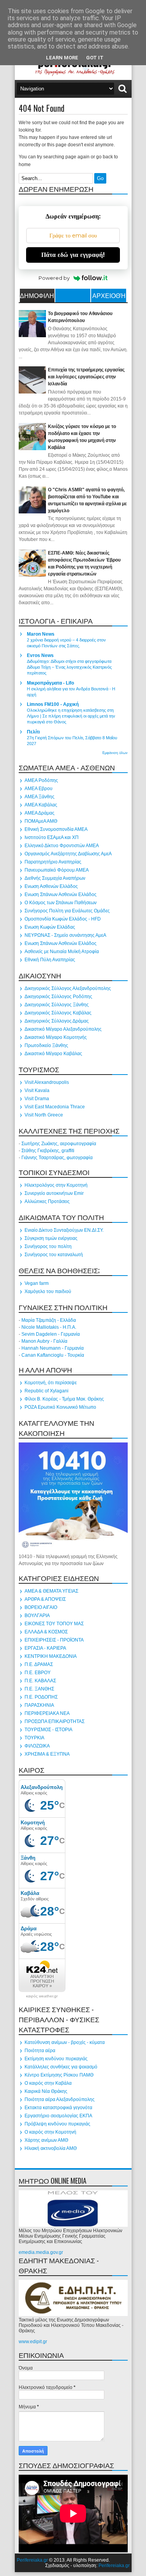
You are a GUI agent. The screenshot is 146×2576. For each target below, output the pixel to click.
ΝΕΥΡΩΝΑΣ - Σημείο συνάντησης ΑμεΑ (65, 935)
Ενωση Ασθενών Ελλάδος (51, 886)
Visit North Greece (44, 1115)
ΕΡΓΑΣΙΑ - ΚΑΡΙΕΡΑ (45, 1648)
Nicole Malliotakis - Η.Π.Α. (49, 1327)
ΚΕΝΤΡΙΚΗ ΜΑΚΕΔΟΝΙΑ (51, 1656)
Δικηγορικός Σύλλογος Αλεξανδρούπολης (68, 988)
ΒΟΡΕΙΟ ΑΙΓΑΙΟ (41, 1607)
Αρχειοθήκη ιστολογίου (109, 296)
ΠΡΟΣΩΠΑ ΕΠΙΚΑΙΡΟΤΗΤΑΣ (55, 1721)
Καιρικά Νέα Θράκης (46, 2091)
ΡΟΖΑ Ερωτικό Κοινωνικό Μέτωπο (60, 1407)
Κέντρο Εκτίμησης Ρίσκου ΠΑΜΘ (59, 2075)
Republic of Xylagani (47, 1391)
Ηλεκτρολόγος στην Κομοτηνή (56, 1185)
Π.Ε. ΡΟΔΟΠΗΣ (41, 1697)
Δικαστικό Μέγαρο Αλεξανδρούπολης (63, 1029)
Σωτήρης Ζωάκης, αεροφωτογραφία (59, 1144)
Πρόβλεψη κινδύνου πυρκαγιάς (57, 2124)
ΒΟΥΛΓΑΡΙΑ (37, 1616)
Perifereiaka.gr (32, 2560)
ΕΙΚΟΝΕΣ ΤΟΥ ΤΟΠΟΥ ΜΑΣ (54, 1624)
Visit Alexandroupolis (47, 1082)
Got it (95, 58)
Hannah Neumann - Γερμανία (53, 1348)
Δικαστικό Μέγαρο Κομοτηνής (56, 1037)
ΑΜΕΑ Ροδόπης (41, 780)
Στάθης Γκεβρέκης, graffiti (48, 1151)
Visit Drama (37, 1099)
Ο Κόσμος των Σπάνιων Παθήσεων (61, 903)
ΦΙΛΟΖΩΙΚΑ (37, 1746)
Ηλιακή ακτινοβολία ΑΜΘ (51, 2148)
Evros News (40, 655)
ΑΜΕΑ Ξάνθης (40, 797)
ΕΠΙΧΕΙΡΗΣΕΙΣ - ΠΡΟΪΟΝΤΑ (54, 1640)
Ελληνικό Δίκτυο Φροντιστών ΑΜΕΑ (62, 846)
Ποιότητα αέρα (40, 2051)
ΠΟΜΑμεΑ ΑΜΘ (41, 821)
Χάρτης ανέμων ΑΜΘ (46, 2140)
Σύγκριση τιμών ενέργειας (51, 1238)
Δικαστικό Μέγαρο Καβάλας (53, 1054)
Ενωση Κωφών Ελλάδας (50, 927)
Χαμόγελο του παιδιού (48, 1291)
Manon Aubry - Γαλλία (44, 1341)
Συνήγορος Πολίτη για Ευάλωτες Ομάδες (67, 911)
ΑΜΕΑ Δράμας (40, 813)
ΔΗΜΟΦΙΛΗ (37, 295)
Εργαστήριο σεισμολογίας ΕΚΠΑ (58, 2116)
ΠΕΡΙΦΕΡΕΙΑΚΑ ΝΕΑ (47, 1713)
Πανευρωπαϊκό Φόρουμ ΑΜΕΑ (57, 870)
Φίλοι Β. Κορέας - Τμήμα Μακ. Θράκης (64, 1399)
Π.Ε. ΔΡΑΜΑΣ (39, 1664)
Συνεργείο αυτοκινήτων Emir (54, 1193)
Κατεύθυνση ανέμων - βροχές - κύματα (65, 2042)
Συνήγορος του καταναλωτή (54, 1255)
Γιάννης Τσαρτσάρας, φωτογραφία (57, 1158)
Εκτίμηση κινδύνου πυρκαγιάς (56, 2059)
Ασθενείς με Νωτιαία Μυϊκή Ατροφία (62, 952)
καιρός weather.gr (42, 1996)
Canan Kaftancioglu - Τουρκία (53, 1355)
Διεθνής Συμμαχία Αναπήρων (55, 878)
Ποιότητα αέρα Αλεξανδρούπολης (60, 2099)
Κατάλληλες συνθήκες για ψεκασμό (61, 2067)
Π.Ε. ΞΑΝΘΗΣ (39, 1689)
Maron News (41, 634)
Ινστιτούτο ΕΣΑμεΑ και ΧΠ (52, 837)
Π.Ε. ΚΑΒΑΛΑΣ (40, 1681)
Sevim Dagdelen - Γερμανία (51, 1334)
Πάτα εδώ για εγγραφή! (73, 255)
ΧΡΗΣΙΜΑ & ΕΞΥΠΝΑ (47, 1754)
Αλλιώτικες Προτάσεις (47, 1201)
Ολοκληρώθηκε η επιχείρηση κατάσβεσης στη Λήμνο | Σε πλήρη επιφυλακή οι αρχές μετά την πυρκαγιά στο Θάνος (71, 716)
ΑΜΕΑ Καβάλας (41, 805)
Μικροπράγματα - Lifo (50, 683)
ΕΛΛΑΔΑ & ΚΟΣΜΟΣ (46, 1632)
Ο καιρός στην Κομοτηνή (50, 2132)
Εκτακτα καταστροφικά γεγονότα (58, 2108)
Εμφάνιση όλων (115, 753)
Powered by (54, 278)
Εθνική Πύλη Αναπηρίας (50, 960)
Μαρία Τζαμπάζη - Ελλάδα (49, 1320)
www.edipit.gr (33, 2342)
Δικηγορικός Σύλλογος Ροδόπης (58, 997)
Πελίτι (33, 732)
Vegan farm (37, 1283)
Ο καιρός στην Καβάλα (48, 2083)
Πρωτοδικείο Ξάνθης (46, 1045)
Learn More (62, 58)
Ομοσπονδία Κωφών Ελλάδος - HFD (63, 919)
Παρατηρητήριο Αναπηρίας (53, 862)
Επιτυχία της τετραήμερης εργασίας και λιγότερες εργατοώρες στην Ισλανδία (86, 377)
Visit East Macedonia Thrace (55, 1107)
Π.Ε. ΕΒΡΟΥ (38, 1673)
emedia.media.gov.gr (41, 2252)
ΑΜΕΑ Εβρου (39, 789)
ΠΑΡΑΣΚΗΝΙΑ (39, 1705)
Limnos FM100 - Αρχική (53, 704)
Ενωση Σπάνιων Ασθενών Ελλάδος (61, 894)
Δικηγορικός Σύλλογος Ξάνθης (57, 1005)
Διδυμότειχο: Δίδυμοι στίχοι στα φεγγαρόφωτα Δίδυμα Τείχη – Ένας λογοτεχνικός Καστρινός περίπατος (69, 667)
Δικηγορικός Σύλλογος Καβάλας (58, 1013)
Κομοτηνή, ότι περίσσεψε (51, 1383)
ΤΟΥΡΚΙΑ (34, 1738)
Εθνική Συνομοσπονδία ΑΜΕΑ (56, 829)
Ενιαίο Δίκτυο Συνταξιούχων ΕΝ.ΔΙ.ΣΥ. (64, 1230)
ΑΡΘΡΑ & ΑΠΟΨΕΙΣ (45, 1599)
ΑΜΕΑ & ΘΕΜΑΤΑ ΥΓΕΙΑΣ (51, 1591)
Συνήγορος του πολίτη (48, 1246)
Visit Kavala (37, 1090)
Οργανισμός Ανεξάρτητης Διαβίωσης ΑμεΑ (68, 854)
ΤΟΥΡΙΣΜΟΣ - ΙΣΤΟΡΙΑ (48, 1730)
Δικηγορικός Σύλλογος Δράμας (57, 1021)
